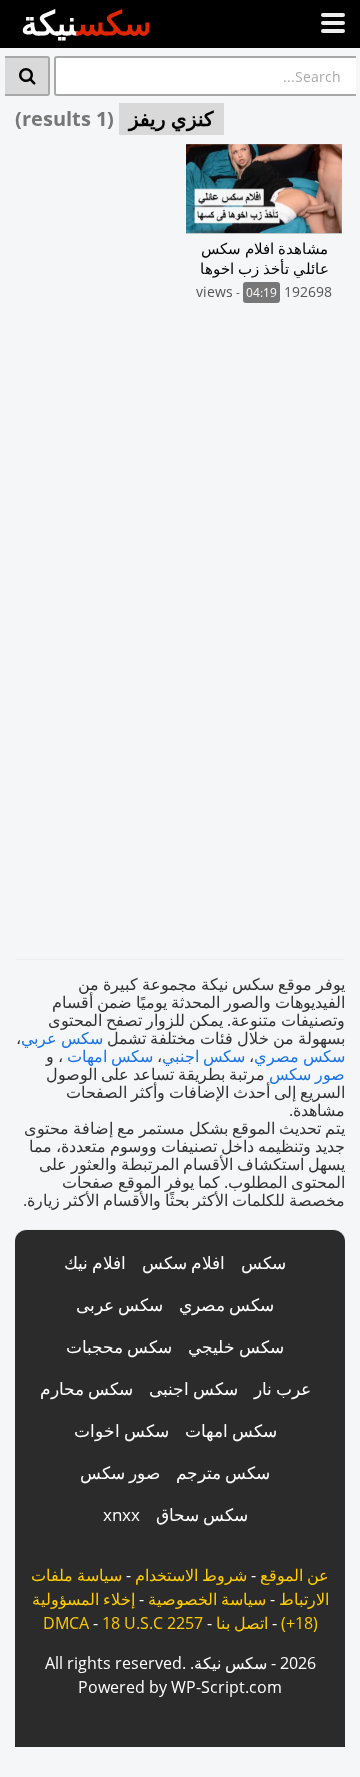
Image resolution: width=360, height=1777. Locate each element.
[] (27, 76)
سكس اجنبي (203, 1056)
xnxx (121, 1514)
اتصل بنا (242, 1623)
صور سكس (307, 1074)
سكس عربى (119, 1304)
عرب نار (282, 1388)
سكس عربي (62, 1038)
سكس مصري (299, 1056)
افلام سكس (183, 1262)
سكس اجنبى (193, 1388)
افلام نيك (95, 1262)
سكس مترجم (223, 1472)
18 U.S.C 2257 (152, 1623)
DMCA (66, 1623)
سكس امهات (110, 1056)
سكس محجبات (119, 1346)
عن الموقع (294, 1575)
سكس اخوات (121, 1430)
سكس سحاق (202, 1514)
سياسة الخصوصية (207, 1599)
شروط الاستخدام (191, 1575)
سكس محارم (86, 1388)
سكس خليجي (236, 1346)
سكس (263, 1262)
